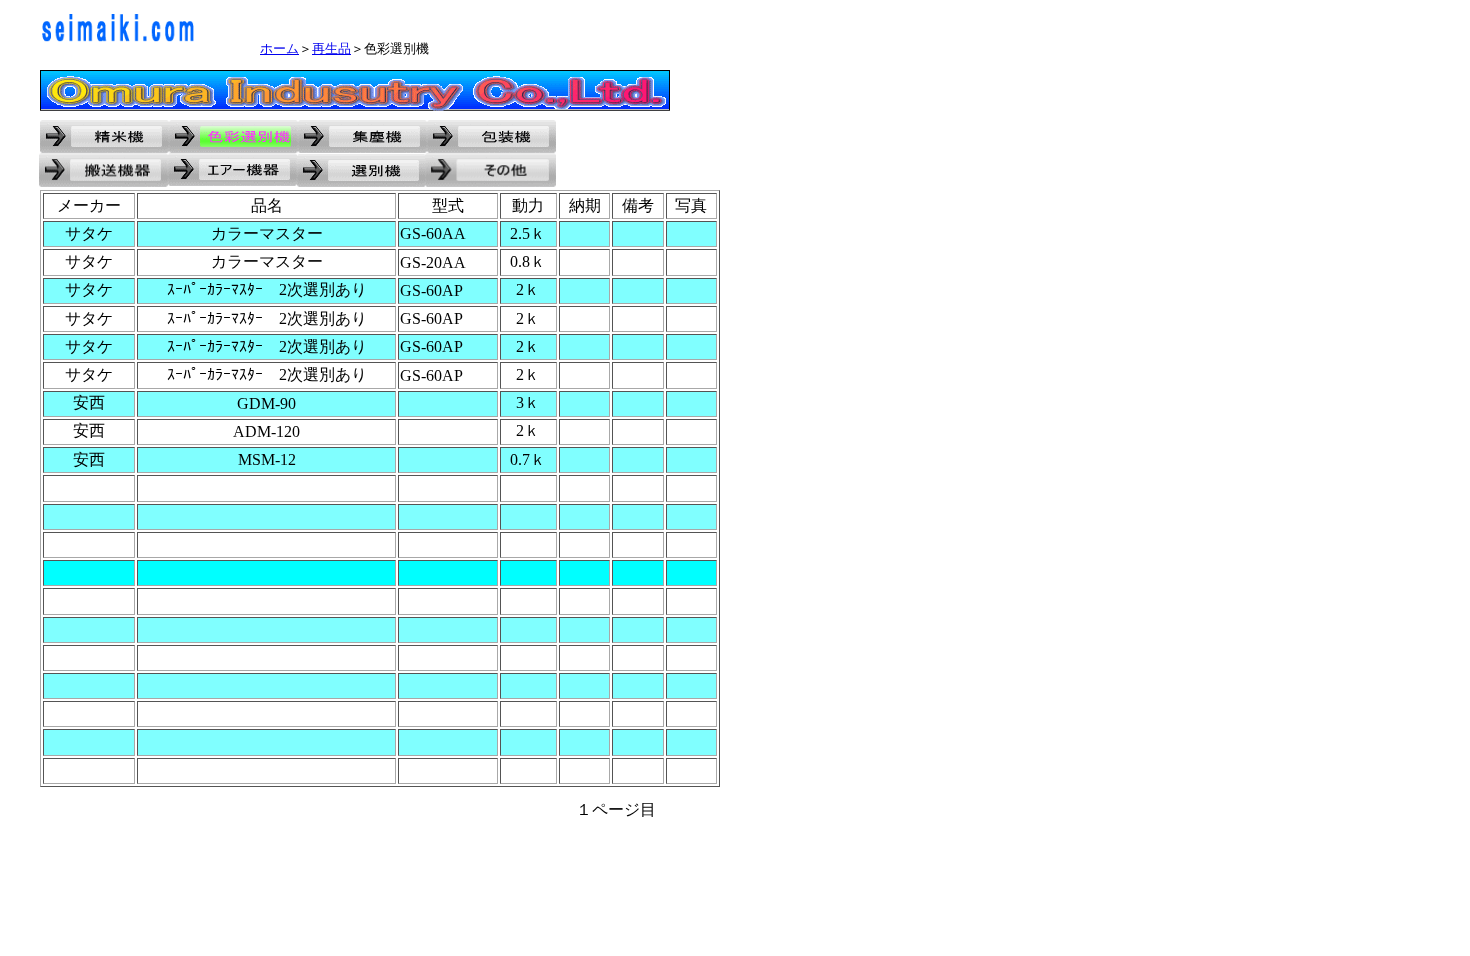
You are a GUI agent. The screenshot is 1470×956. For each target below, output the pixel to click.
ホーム (279, 48)
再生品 (331, 48)
